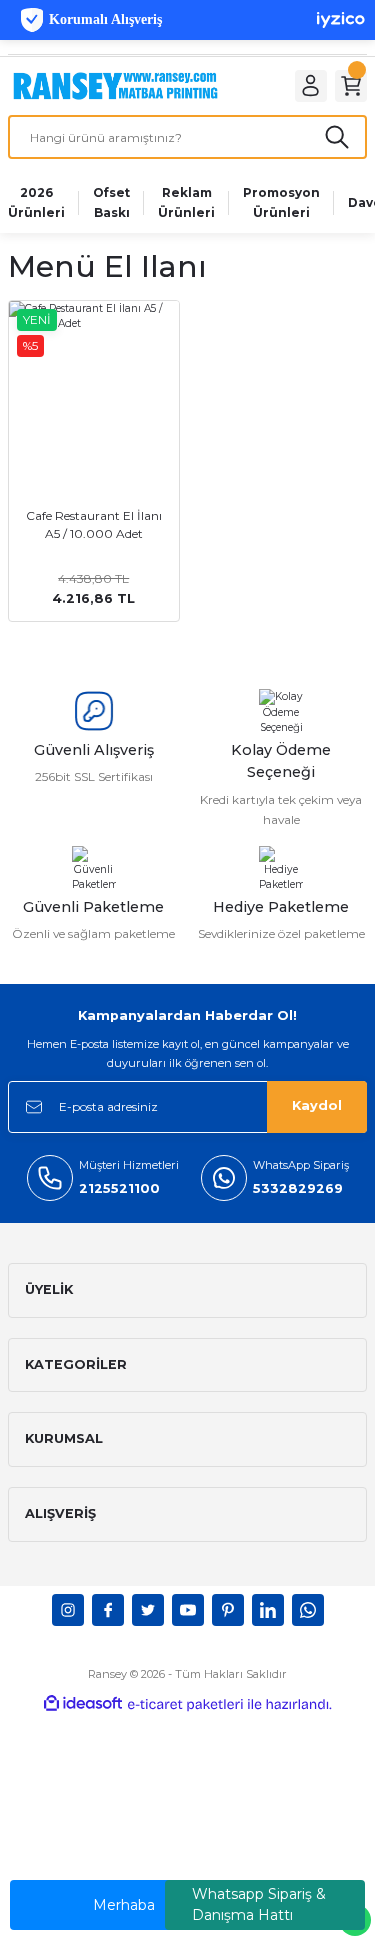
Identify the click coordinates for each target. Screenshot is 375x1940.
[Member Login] (311, 86)
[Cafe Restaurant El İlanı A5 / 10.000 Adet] (94, 386)
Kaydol (317, 1105)
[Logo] (115, 85)
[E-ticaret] (185, 1704)
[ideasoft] (83, 1704)
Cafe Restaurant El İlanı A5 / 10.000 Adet (94, 524)
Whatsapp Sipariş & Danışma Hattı (259, 1904)
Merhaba (124, 1905)
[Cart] (351, 86)
